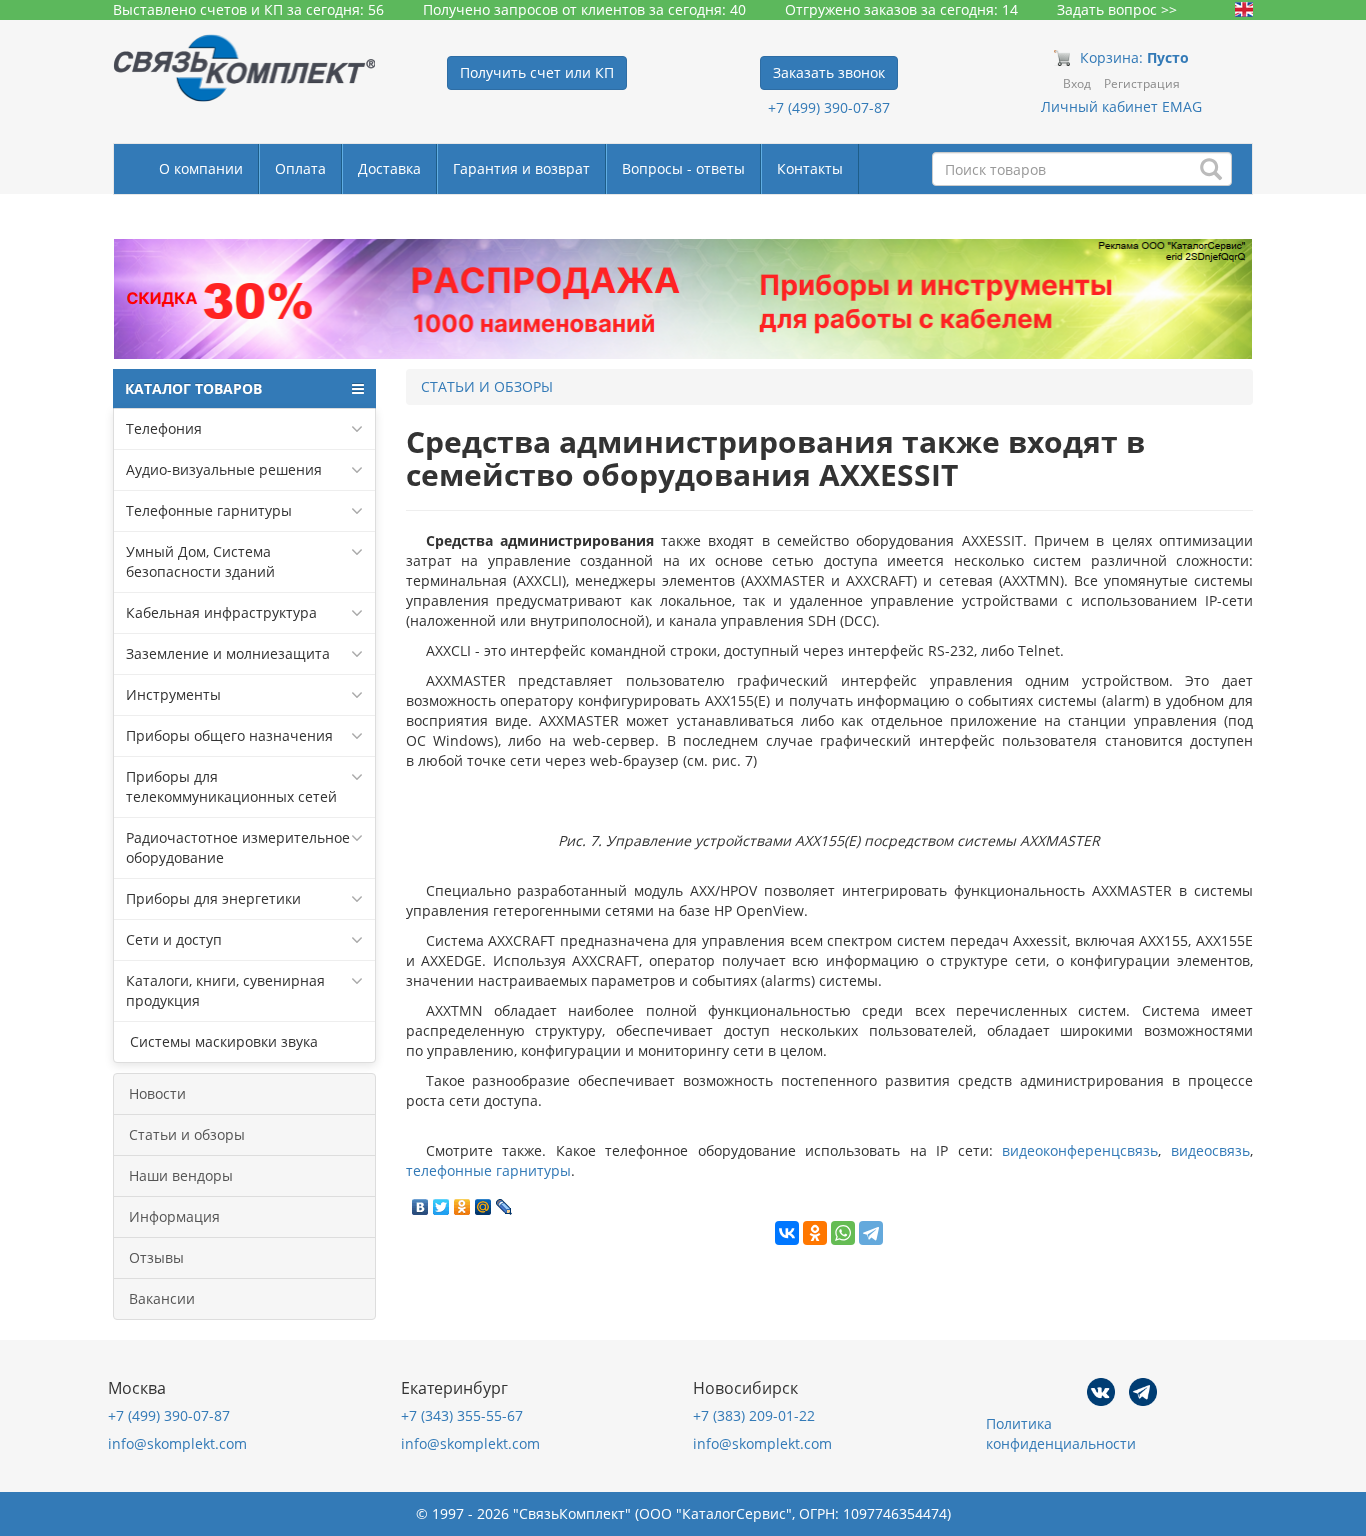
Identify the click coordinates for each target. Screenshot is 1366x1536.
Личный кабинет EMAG (1121, 106)
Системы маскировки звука (222, 1041)
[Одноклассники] (462, 1202)
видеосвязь (1210, 1150)
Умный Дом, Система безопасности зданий (200, 561)
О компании (201, 168)
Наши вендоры (181, 1175)
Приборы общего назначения (229, 735)
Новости (157, 1093)
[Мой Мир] (483, 1202)
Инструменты (173, 694)
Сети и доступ (174, 939)
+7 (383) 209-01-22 (754, 1415)
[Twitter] (441, 1202)
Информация (174, 1216)
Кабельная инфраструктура (221, 612)
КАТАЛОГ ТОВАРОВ (193, 388)
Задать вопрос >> (1117, 9)
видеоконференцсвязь (1080, 1150)
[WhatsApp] (843, 1233)
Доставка (389, 168)
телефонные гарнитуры (488, 1170)
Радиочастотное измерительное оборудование (238, 847)
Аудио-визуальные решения (224, 469)
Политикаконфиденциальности (1061, 1433)
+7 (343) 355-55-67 (462, 1415)
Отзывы (156, 1257)
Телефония (164, 428)
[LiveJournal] (504, 1202)
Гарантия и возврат (521, 168)
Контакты (810, 168)
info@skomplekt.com (177, 1443)
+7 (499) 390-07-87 (829, 107)
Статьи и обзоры (187, 1134)
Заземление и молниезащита (228, 653)
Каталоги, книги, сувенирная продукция (225, 990)
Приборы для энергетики (213, 898)
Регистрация (1142, 83)
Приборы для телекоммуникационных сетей (231, 786)
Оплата (300, 168)
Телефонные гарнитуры (209, 510)
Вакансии (162, 1298)
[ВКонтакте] (420, 1202)
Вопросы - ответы (683, 168)
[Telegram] (871, 1233)
